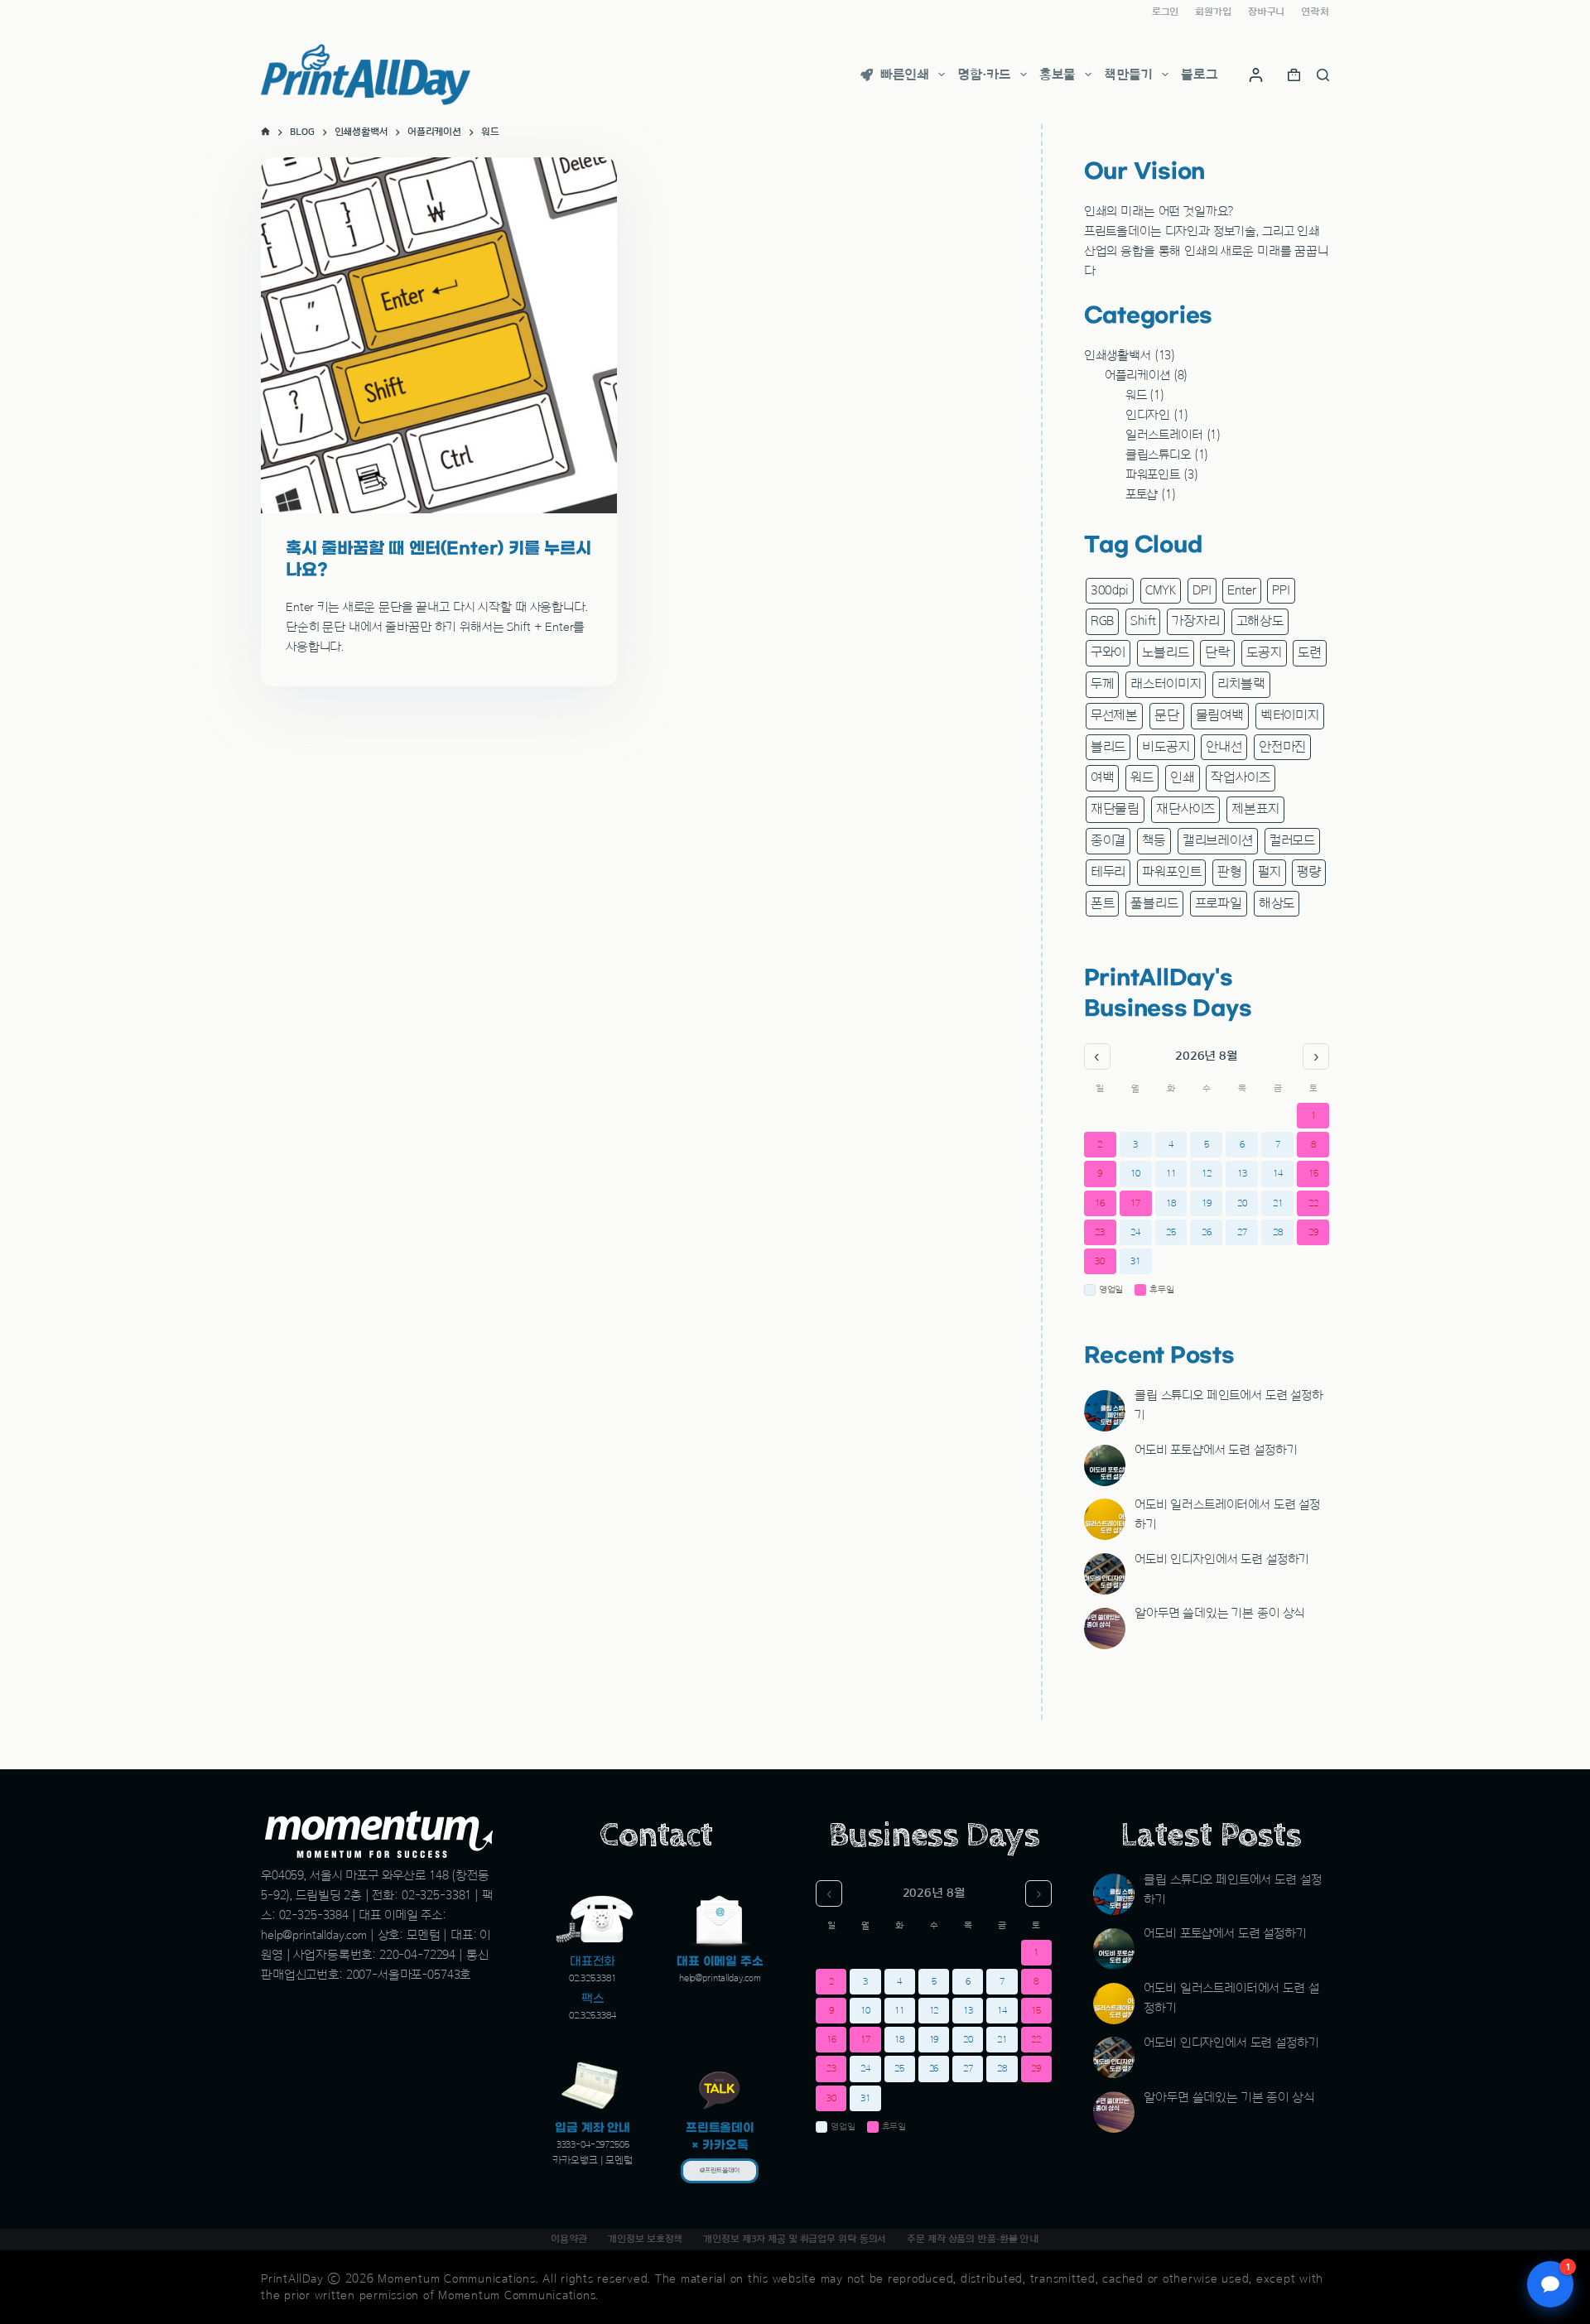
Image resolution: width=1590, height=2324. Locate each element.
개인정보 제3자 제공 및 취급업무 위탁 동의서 (795, 2239)
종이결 (1108, 840)
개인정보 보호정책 (645, 2239)
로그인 (1166, 12)
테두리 (1108, 872)
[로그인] (1256, 75)
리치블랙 (1241, 684)
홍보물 (1058, 75)
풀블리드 (1154, 903)
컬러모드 (1292, 840)
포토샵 (1142, 495)
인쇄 (1183, 777)
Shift (1143, 621)
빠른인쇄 (904, 75)
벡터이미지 (1290, 715)
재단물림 (1115, 809)
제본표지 (1255, 809)
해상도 (1277, 903)
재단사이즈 (1185, 809)
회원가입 (1213, 12)
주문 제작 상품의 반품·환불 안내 (973, 2239)
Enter (1241, 590)
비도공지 (1166, 747)
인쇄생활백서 (1118, 356)
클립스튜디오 (1158, 455)
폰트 (1103, 903)
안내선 (1224, 747)
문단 (1167, 715)
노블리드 (1165, 652)
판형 (1229, 872)
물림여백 (1220, 715)
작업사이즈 (1240, 777)
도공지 (1264, 652)
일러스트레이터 (1164, 435)
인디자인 (1148, 415)
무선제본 (1114, 715)
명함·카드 (984, 75)
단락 (1217, 652)
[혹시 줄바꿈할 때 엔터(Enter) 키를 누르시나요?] (439, 335)
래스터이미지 (1166, 684)
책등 (1154, 840)
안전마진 (1282, 747)
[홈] (265, 132)
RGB (1103, 621)
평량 (1309, 872)
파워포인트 (1153, 475)
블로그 (1200, 75)
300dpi (1110, 590)
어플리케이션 (1137, 375)
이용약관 (569, 2239)
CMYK (1161, 590)
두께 (1103, 684)
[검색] (1323, 75)
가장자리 (1195, 621)
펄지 (1270, 872)
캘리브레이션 (1218, 840)
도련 (1310, 652)
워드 (1136, 395)
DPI (1202, 590)
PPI (1281, 590)
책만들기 (1128, 75)
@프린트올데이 (720, 2171)
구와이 (1108, 652)
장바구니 (1267, 12)
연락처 (1315, 12)
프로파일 (1219, 903)
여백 (1103, 777)
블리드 (1108, 747)
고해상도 (1260, 621)
